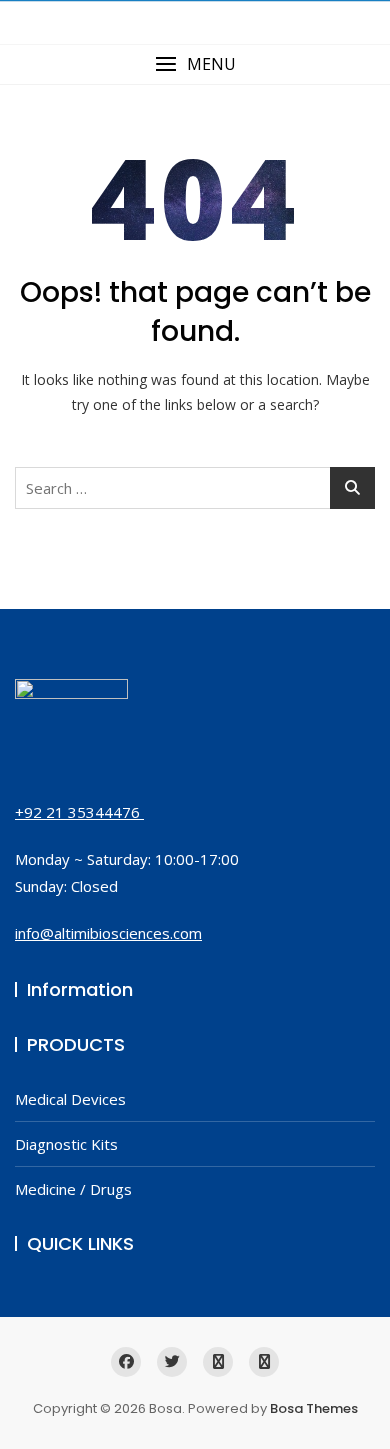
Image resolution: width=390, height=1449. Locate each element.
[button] (195, 64)
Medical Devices (70, 1099)
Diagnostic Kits (66, 1144)
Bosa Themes (314, 1408)
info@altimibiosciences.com (108, 933)
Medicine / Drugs (73, 1189)
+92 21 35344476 (79, 812)
